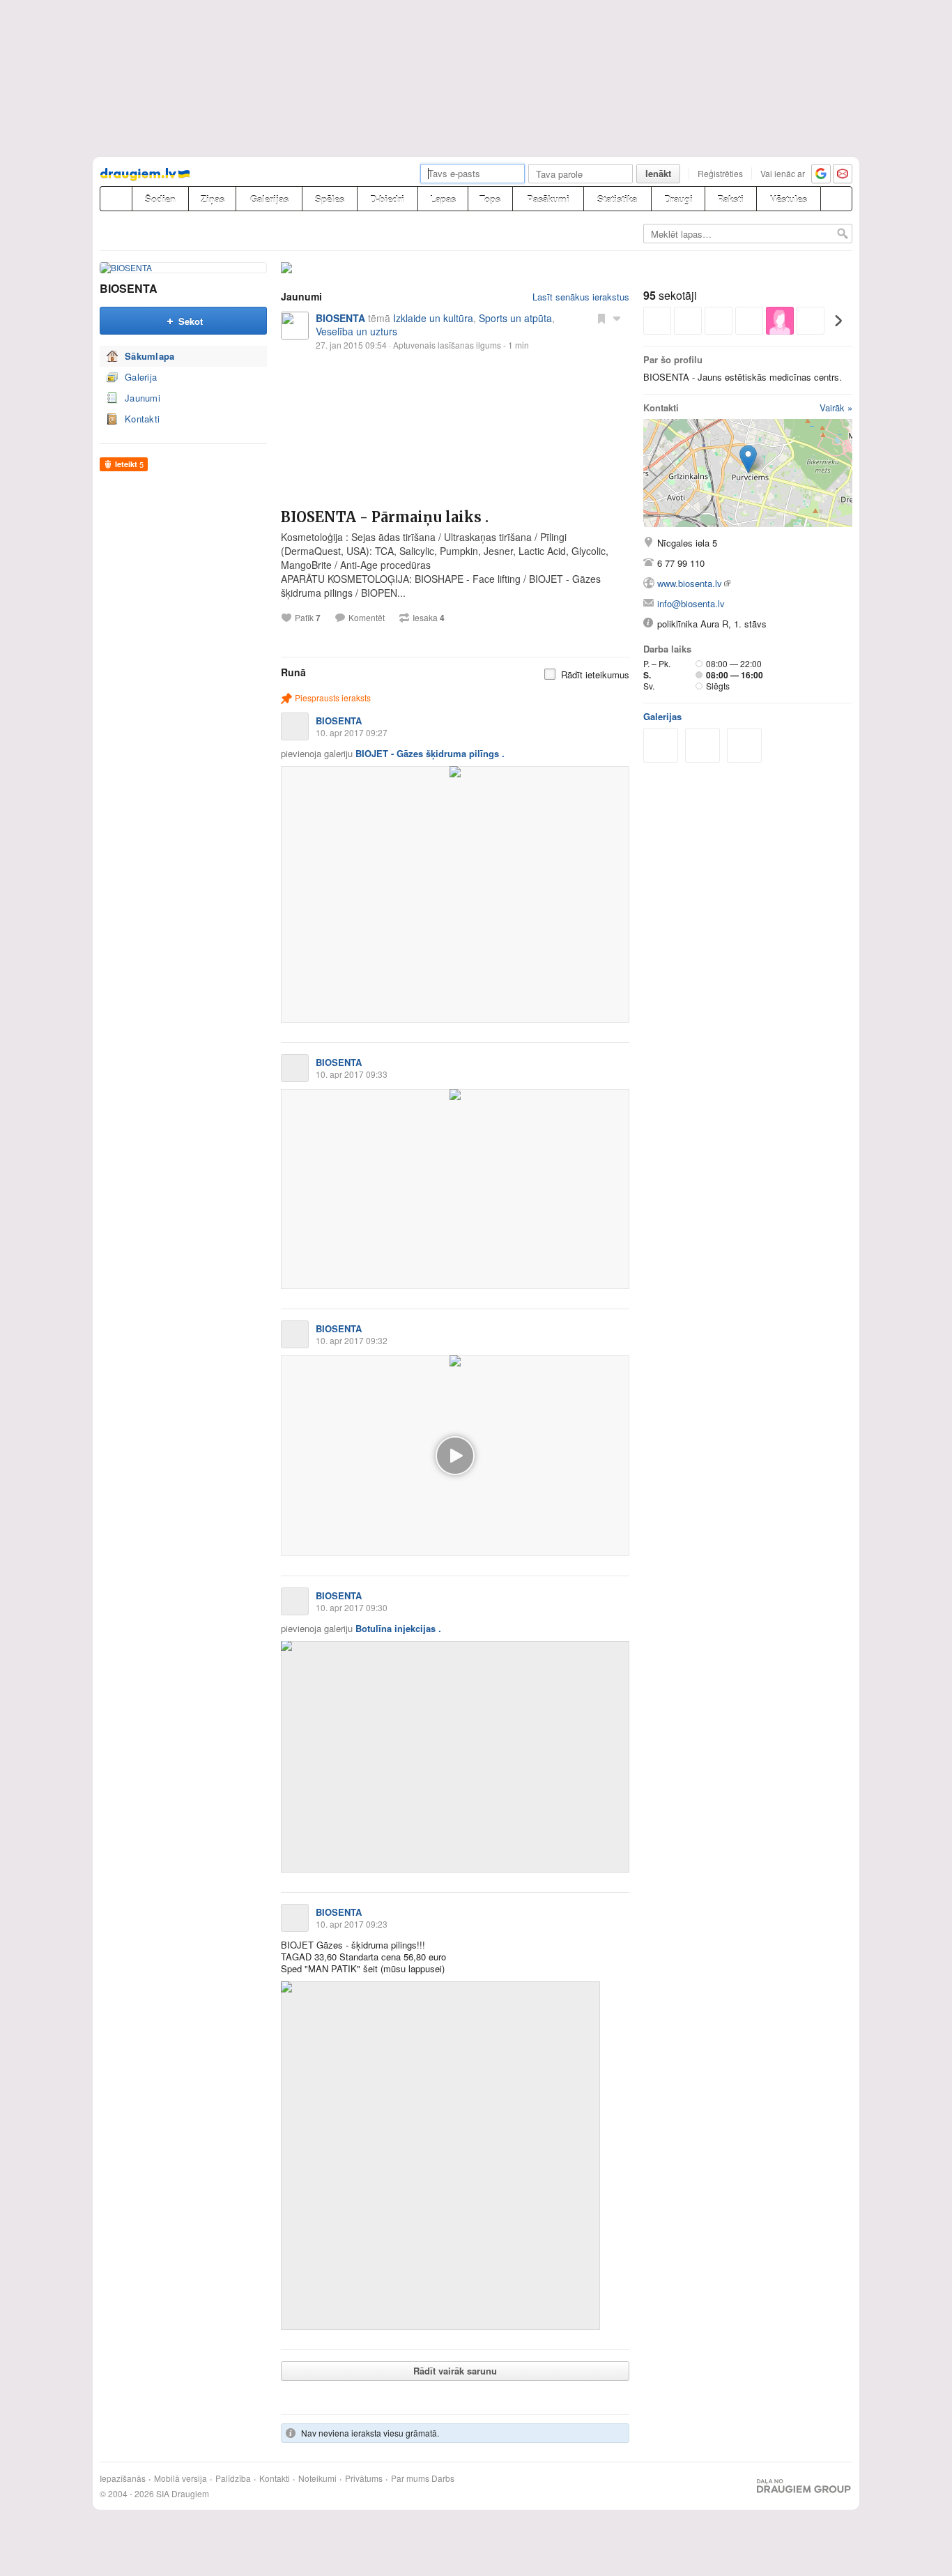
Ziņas (213, 199)
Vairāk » (836, 407)
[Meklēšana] (836, 199)
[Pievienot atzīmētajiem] (601, 318)
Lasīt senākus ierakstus (581, 297)
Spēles (330, 199)
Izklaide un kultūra (433, 318)
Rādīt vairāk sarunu (455, 2371)
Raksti (730, 199)
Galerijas (269, 199)
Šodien (160, 199)
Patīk (308, 618)
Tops (490, 199)
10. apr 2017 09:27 (352, 732)
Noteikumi (317, 2478)
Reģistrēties (720, 173)
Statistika (617, 199)
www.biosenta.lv (690, 583)
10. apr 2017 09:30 (352, 1607)
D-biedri (387, 199)
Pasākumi (548, 199)
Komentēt (367, 618)
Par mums (410, 2478)
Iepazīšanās (123, 2478)
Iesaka (429, 618)
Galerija (141, 377)
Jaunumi (143, 398)
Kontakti (142, 419)
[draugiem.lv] (116, 199)
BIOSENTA (129, 288)
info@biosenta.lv (691, 603)
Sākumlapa (150, 356)
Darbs (443, 2478)
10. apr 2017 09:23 (352, 1924)
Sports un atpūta (515, 318)
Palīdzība (233, 2478)
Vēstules (789, 199)
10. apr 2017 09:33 (352, 1074)
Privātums (364, 2478)
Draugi (678, 199)
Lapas (443, 199)
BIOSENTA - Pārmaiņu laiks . (385, 517)
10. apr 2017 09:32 (352, 1340)
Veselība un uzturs (356, 331)
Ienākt (658, 173)
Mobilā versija (181, 2478)
